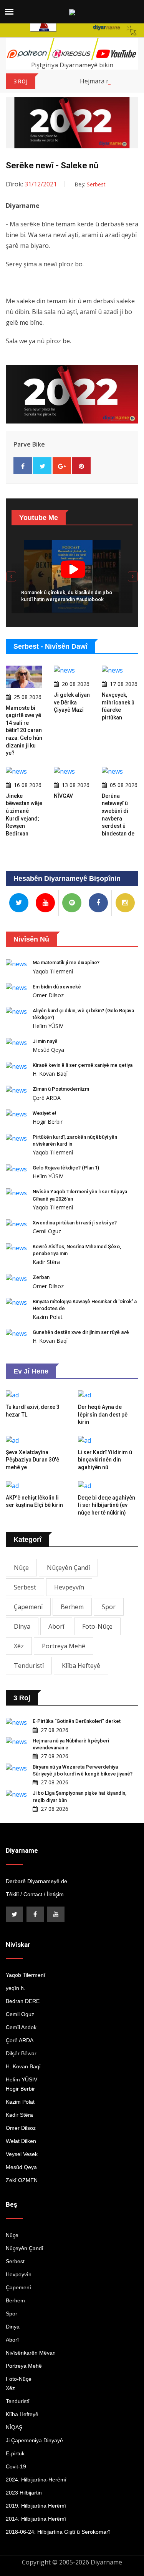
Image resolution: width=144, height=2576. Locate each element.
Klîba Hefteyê (81, 1666)
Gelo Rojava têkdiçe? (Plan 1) (66, 1168)
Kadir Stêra (46, 1262)
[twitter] (14, 1914)
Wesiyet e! (45, 1113)
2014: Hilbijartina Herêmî (36, 2519)
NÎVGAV (63, 796)
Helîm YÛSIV (48, 1026)
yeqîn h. (16, 1988)
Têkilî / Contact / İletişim (35, 1894)
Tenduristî (29, 1666)
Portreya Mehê (64, 1646)
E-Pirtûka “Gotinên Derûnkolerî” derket (77, 1721)
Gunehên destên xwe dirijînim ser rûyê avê (81, 1332)
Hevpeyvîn (69, 1587)
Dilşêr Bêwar (21, 2053)
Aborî (56, 1626)
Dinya (22, 1626)
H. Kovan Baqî (50, 1074)
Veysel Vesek (22, 2154)
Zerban (41, 1277)
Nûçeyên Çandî (68, 1568)
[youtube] (56, 1914)
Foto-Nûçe (97, 1626)
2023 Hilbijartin (24, 2493)
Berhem (72, 1607)
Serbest (25, 1587)
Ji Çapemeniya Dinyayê (34, 2440)
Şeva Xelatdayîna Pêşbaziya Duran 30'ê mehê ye (32, 1460)
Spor (109, 1607)
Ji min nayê (45, 1041)
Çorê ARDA (47, 1098)
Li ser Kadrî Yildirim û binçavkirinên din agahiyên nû (105, 1460)
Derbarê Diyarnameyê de (36, 1881)
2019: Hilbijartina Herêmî (36, 2506)
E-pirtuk (15, 2453)
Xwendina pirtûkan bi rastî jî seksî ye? (75, 1223)
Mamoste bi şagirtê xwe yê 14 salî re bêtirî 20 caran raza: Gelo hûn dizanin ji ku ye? (24, 731)
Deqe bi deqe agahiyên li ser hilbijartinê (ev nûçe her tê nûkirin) (107, 1505)
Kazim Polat (48, 1317)
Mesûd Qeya (48, 1050)
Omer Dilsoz (48, 995)
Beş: (90, 184)
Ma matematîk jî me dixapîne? (66, 962)
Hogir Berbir (48, 1122)
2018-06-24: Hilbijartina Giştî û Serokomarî (58, 2532)
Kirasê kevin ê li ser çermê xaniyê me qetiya (83, 1065)
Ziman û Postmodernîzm (61, 1089)
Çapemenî (28, 1607)
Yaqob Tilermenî (53, 971)
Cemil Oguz (47, 1231)
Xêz (19, 1646)
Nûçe (21, 1568)
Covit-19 (16, 2466)
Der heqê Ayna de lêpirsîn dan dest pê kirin (103, 1414)
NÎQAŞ (14, 2427)
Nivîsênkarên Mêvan (31, 2353)
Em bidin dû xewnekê (57, 987)
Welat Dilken (21, 2141)
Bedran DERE (23, 2001)
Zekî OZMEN (22, 2180)
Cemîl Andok (21, 2027)
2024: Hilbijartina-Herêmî (36, 2480)
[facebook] (35, 1914)
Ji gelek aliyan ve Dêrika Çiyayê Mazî (72, 702)
